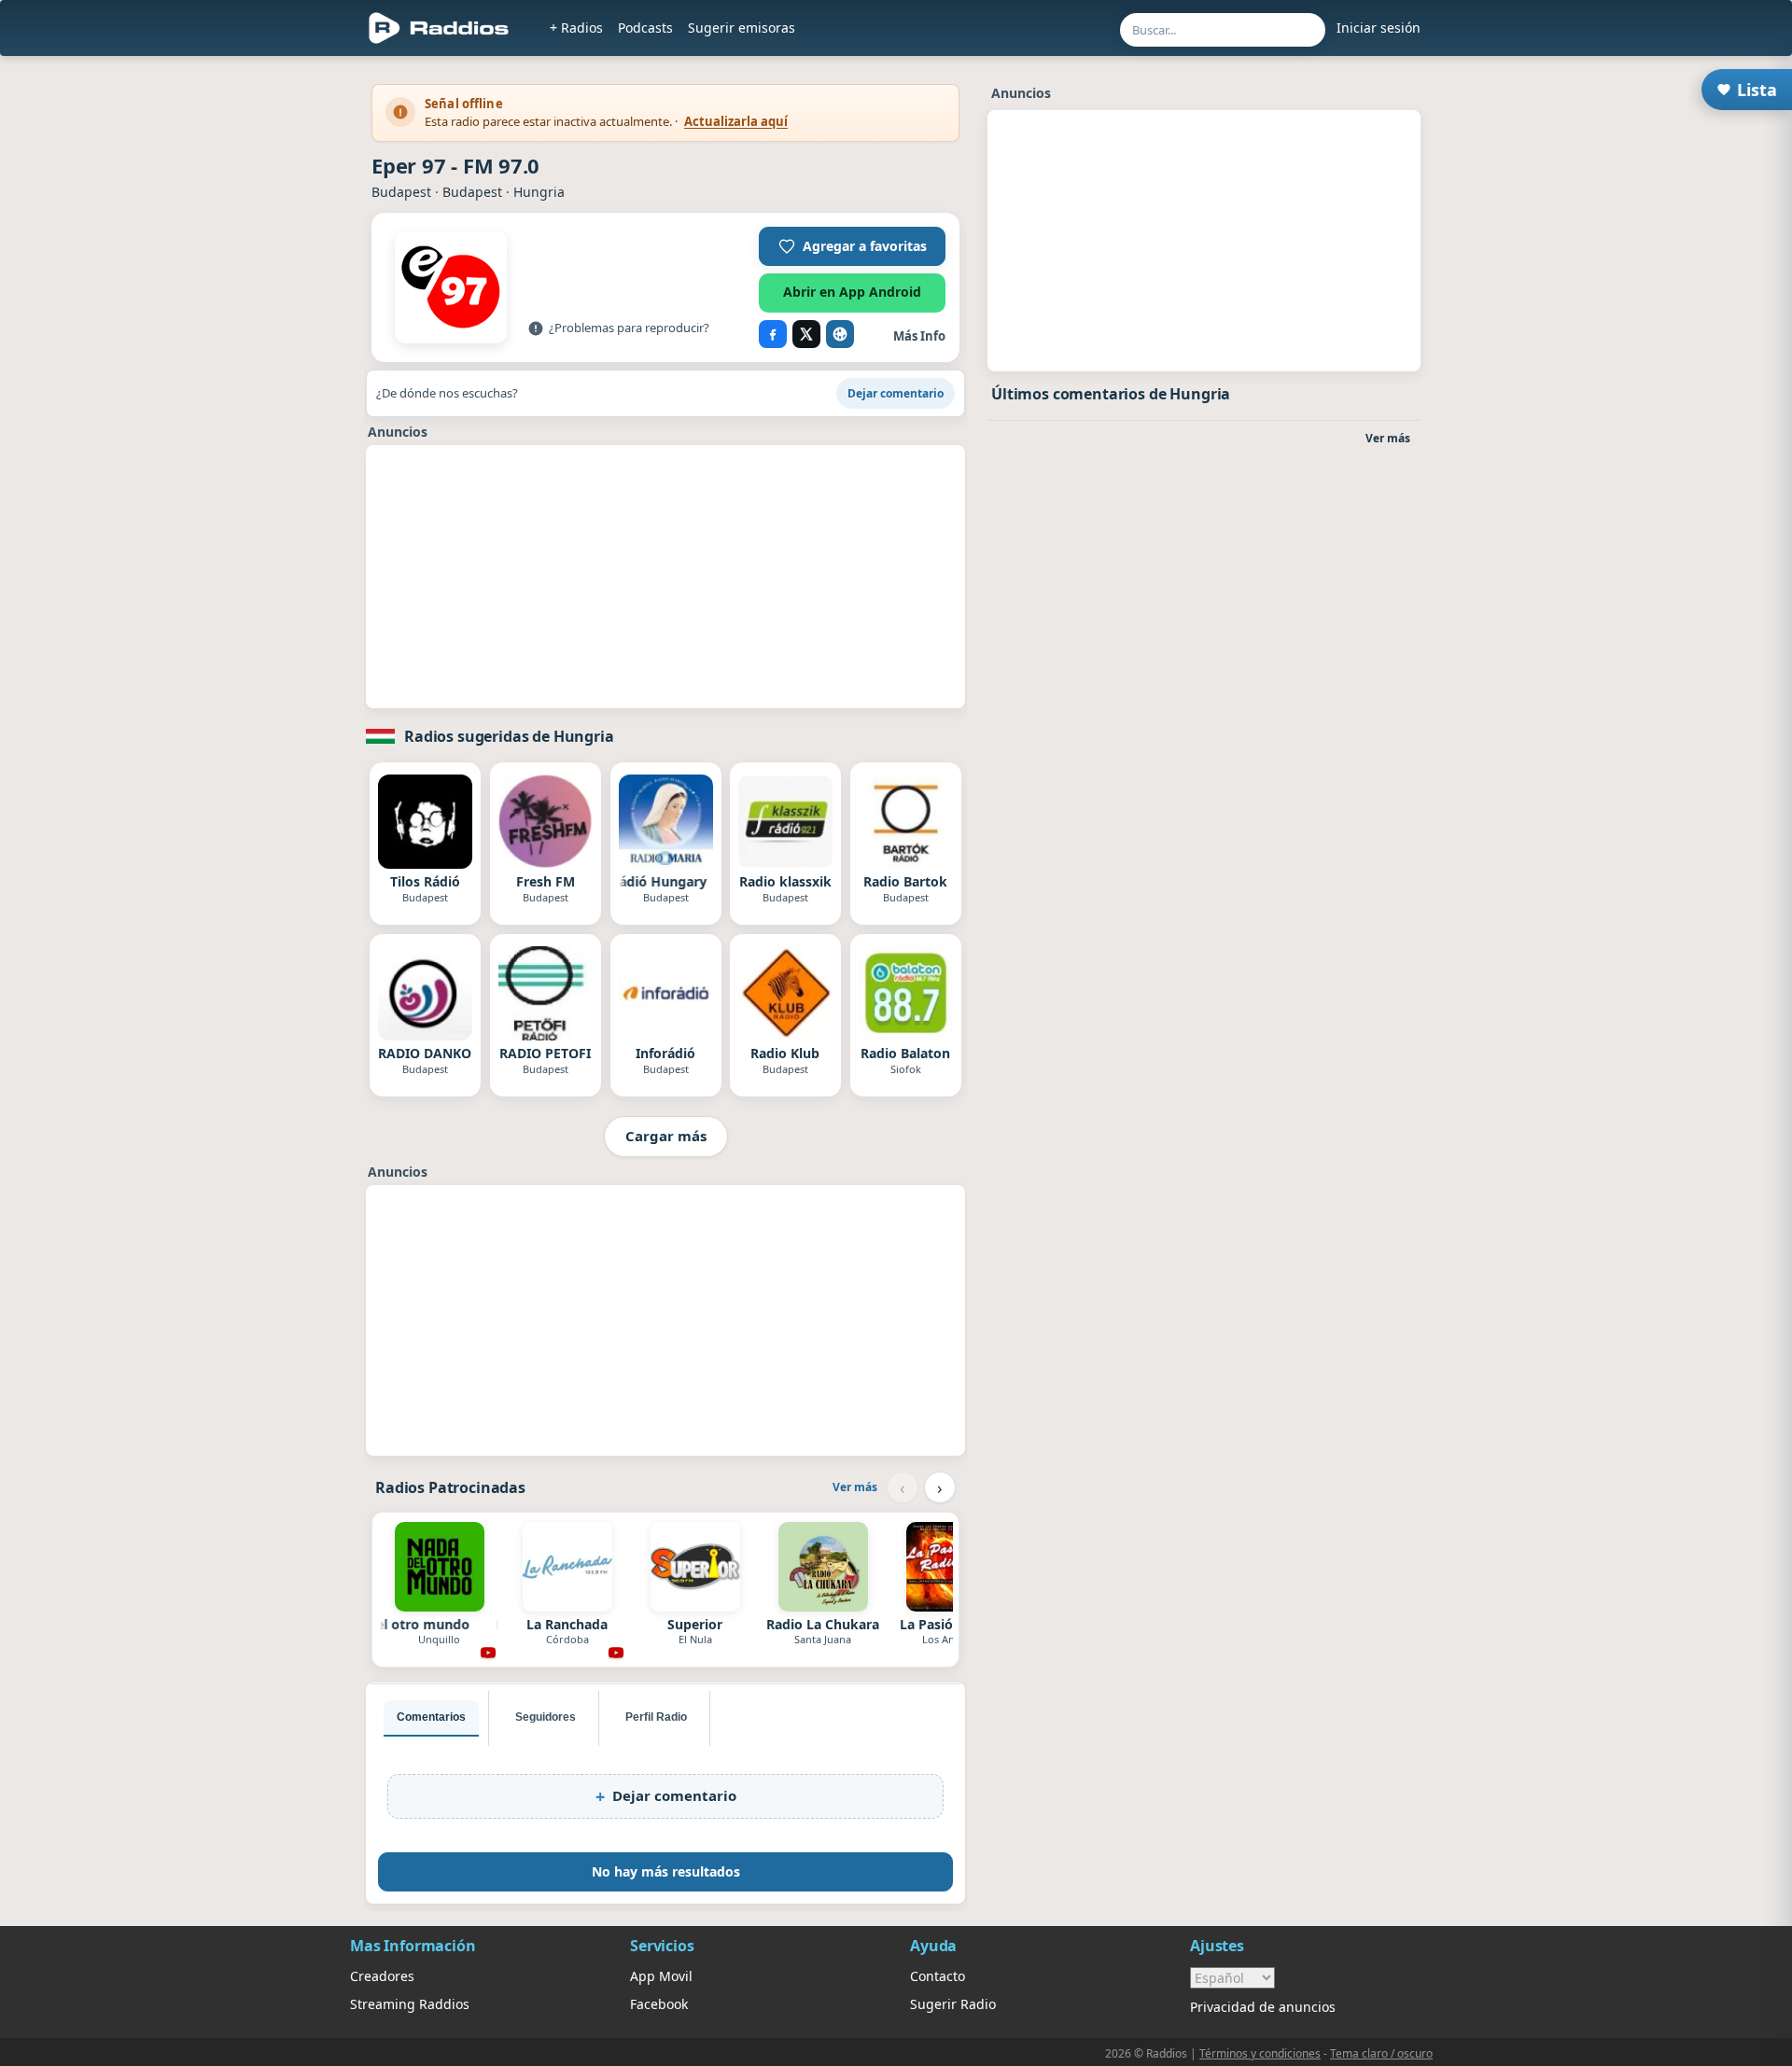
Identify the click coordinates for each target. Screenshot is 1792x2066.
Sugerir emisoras (742, 28)
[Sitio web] (840, 334)
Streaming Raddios (410, 2004)
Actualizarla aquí (736, 121)
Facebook (659, 2004)
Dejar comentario (896, 393)
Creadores (382, 1976)
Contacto (938, 1976)
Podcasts (645, 28)
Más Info (919, 336)
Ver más (855, 1487)
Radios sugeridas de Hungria (509, 736)
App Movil (661, 1976)
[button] (852, 246)
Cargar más (666, 1136)
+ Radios (576, 28)
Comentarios (431, 1717)
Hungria (539, 192)
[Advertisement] (264, 347)
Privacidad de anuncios (1263, 2007)
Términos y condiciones (1260, 2053)
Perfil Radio (656, 1717)
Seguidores (546, 1717)
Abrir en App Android (852, 292)
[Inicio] (439, 28)
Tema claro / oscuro (1381, 2053)
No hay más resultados (666, 1871)
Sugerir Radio (953, 2004)
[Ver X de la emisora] (806, 334)
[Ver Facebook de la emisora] (773, 334)
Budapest (401, 192)
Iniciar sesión (1379, 28)
